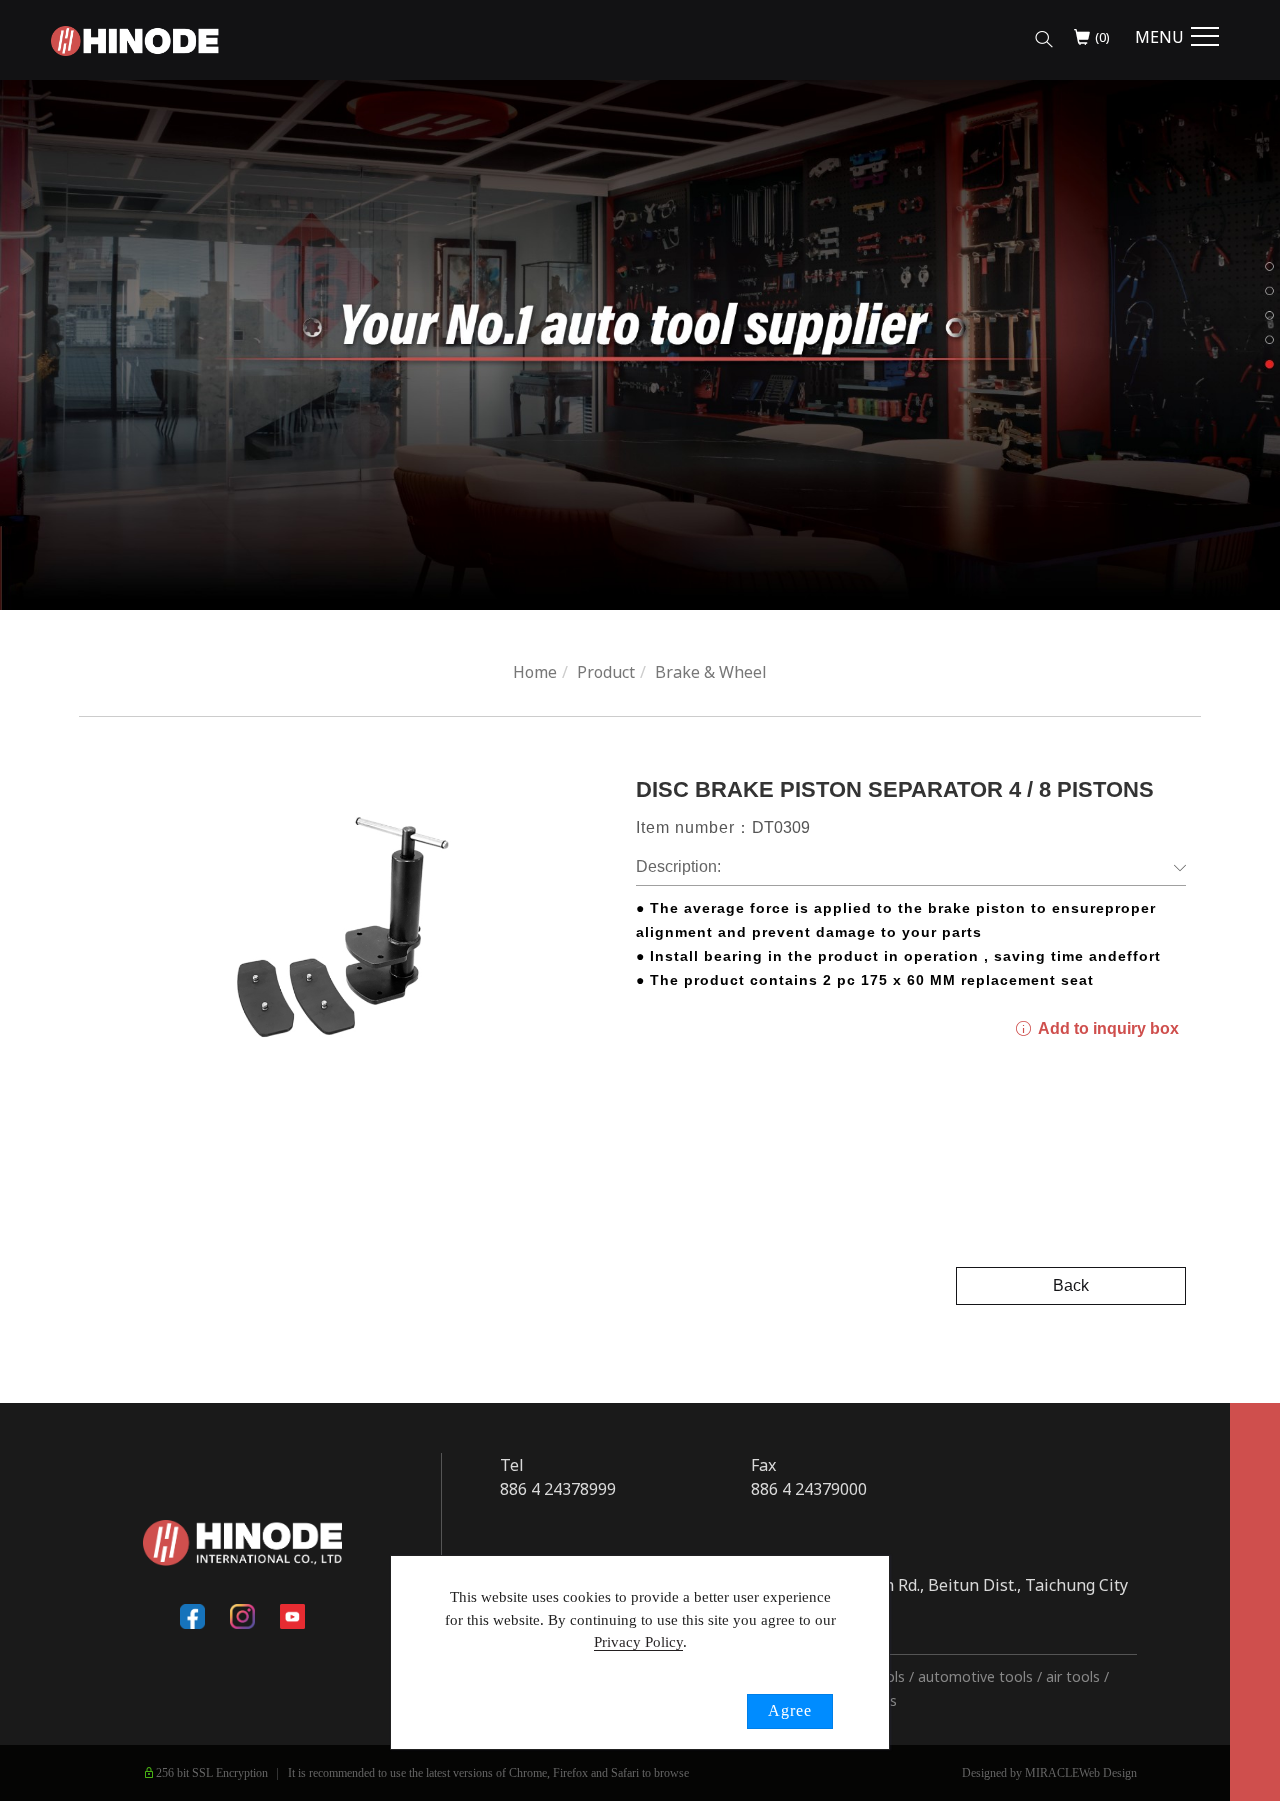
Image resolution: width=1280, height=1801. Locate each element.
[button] (1044, 37)
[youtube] (293, 1616)
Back (1071, 1285)
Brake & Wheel (711, 672)
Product (606, 672)
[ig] (243, 1616)
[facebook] (193, 1616)
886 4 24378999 (558, 1489)
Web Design (1108, 1773)
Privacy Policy (638, 1642)
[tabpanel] (640, 345)
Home (535, 672)
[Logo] (135, 39)
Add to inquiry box (1106, 1028)
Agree (790, 1710)
